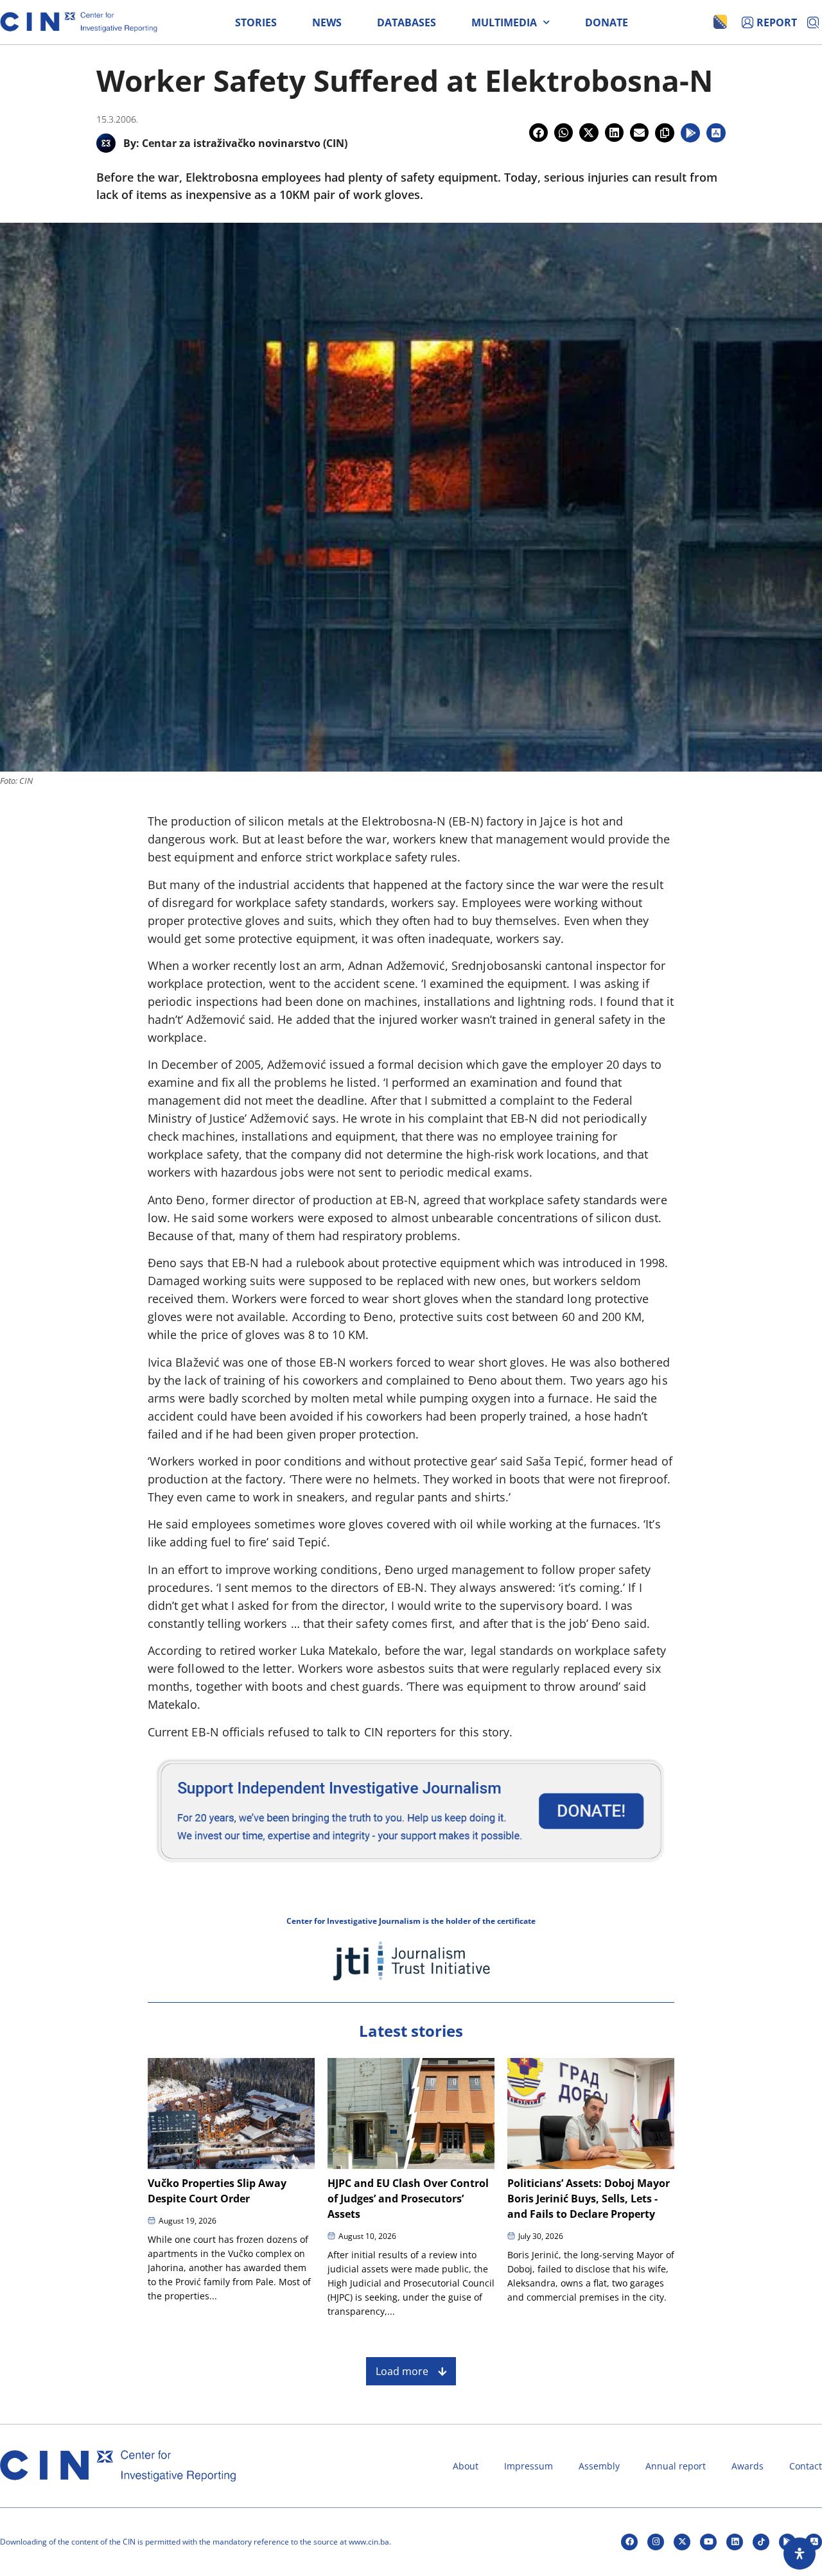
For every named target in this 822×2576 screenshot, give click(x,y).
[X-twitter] (682, 2542)
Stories (256, 22)
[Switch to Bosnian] (720, 22)
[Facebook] (629, 2542)
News (327, 22)
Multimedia (504, 22)
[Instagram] (656, 2542)
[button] (538, 133)
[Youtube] (708, 2542)
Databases (407, 22)
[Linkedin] (735, 2542)
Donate (607, 22)
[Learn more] (411, 1868)
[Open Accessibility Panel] (800, 2554)
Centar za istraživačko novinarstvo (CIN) (245, 143)
